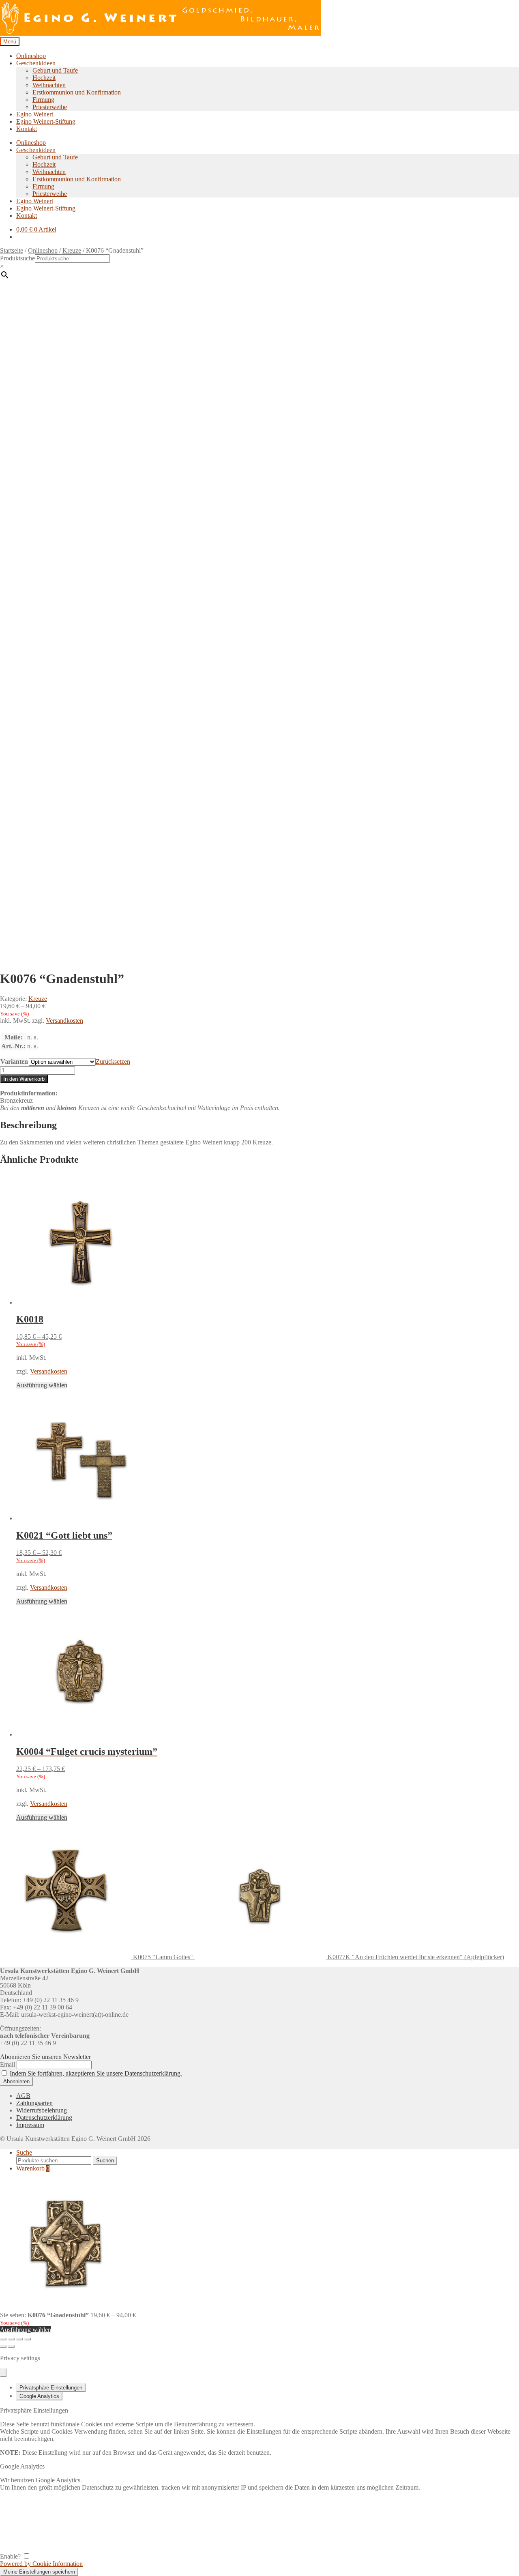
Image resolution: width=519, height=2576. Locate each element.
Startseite (12, 250)
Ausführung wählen (42, 1385)
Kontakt (27, 129)
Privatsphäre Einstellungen (51, 2388)
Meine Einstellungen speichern (39, 2572)
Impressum (30, 2125)
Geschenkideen (36, 63)
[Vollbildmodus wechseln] (11, 2339)
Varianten (14, 1062)
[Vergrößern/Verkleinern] (3, 2339)
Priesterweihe (50, 107)
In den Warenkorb (24, 1079)
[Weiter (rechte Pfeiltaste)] (11, 2346)
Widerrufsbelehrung (42, 2110)
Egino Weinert (35, 114)
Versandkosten (64, 1021)
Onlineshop (31, 56)
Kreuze (72, 250)
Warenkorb (33, 2168)
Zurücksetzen (113, 1062)
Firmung (43, 100)
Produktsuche (17, 258)
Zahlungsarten (34, 2103)
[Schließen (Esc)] (28, 2339)
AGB (23, 2096)
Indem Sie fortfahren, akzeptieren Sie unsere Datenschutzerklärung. (96, 2073)
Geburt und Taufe (55, 70)
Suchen (105, 2161)
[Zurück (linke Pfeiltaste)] (3, 2346)
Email (8, 2064)
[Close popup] (3, 2373)
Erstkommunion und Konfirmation (77, 92)
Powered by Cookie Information (41, 2564)
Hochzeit (44, 78)
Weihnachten (49, 85)
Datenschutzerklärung (44, 2118)
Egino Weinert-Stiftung (46, 121)
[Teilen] (19, 2339)
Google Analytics (39, 2396)
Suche (24, 2152)
